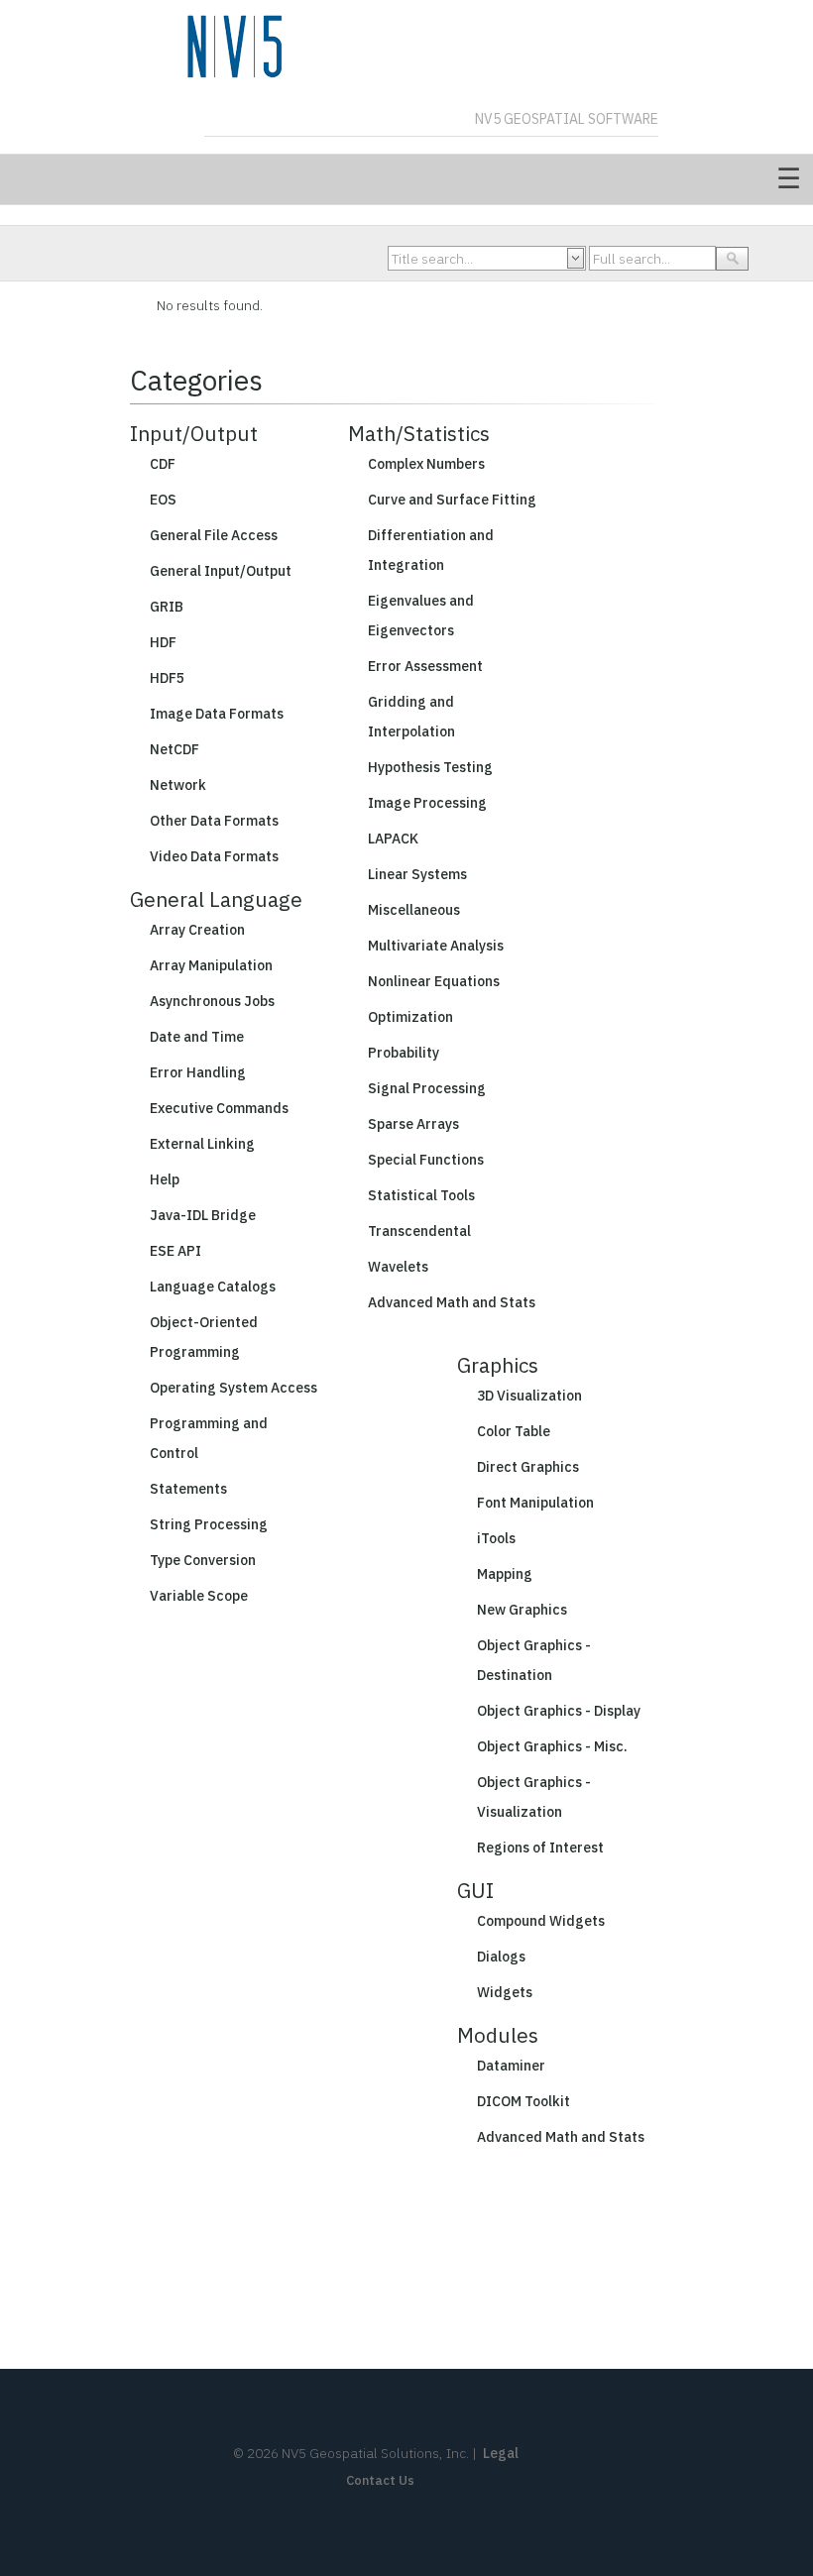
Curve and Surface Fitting (452, 500)
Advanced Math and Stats (452, 1302)
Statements (188, 1489)
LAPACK (393, 839)
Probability (404, 1053)
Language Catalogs (213, 1287)
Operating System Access (233, 1388)
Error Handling (198, 1072)
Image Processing (427, 803)
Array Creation (197, 930)
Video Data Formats (214, 856)
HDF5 (167, 678)
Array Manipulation (211, 965)
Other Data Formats (214, 821)
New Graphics (522, 1610)
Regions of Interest (540, 1848)
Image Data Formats (217, 714)
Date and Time (197, 1037)
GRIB (167, 607)
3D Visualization (529, 1396)
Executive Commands (219, 1108)
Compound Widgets (541, 1921)
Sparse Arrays (413, 1124)
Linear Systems (417, 874)
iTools (496, 1538)
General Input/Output (221, 571)
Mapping (505, 1574)
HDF (163, 642)
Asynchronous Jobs (212, 1001)
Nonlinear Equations (434, 981)
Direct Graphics (528, 1467)
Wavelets (398, 1267)
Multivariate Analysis (436, 946)
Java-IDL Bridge (203, 1215)
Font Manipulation (535, 1503)
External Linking (202, 1144)
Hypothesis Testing (430, 767)
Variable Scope (199, 1596)
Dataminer (511, 2066)
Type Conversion (203, 1560)
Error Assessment (425, 666)
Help (165, 1179)
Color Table (514, 1431)
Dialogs (501, 1957)
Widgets (505, 1992)
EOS (163, 500)
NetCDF (174, 749)
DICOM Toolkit (523, 2101)
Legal (501, 2453)
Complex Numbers (426, 464)
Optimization (410, 1017)
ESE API (175, 1251)
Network (178, 785)
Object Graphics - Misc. (552, 1746)
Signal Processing (427, 1088)
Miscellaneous (414, 910)
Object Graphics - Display (559, 1711)
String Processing (209, 1524)
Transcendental (419, 1231)
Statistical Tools (421, 1195)
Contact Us (380, 2480)
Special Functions (426, 1160)
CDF (163, 464)
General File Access (214, 535)
